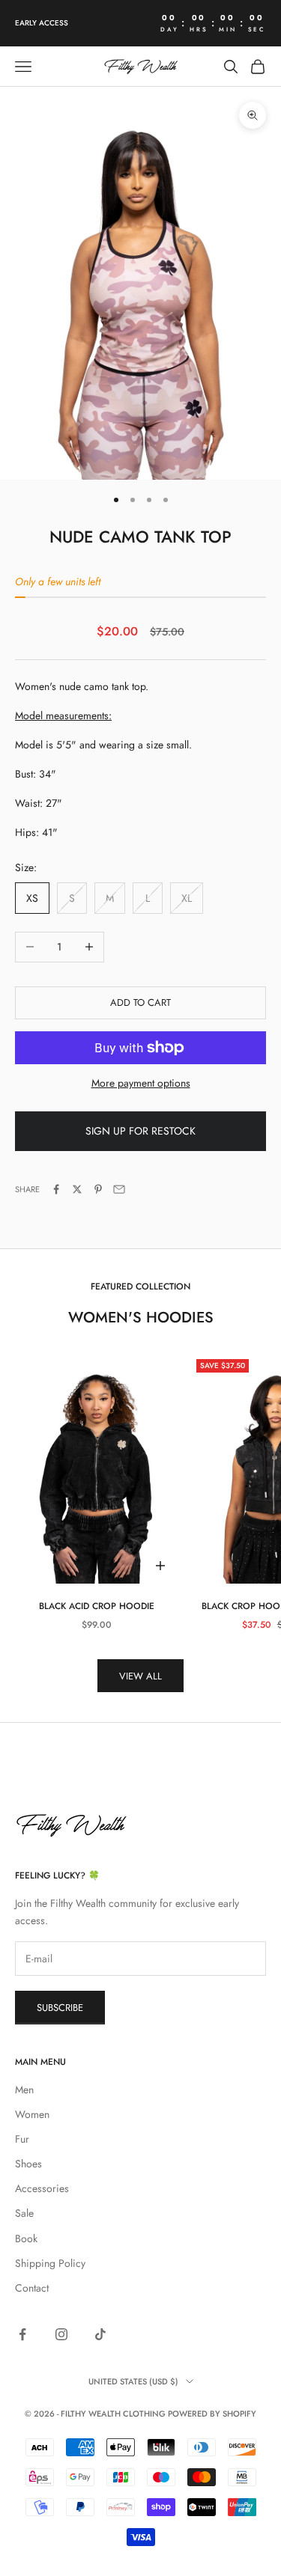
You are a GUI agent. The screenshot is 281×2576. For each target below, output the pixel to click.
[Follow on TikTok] (100, 2334)
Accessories (42, 2188)
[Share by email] (119, 1189)
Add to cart (140, 1002)
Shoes (28, 2164)
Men (24, 2090)
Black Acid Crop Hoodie (97, 1606)
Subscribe (60, 2008)
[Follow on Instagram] (61, 2334)
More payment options (141, 1083)
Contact (32, 2288)
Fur (22, 2139)
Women (32, 2114)
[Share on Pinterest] (98, 1189)
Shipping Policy (50, 2263)
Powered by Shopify (212, 2414)
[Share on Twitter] (77, 1189)
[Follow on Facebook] (22, 2334)
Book (26, 2238)
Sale (24, 2213)
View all (140, 1676)
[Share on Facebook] (56, 1189)
